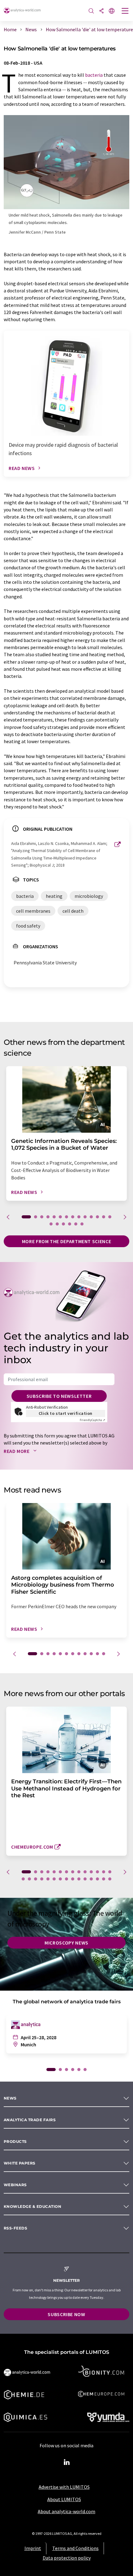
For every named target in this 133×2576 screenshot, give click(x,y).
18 (70, 1224)
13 (104, 1217)
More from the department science (66, 1241)
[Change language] (112, 11)
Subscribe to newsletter (59, 1396)
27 (97, 1879)
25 (85, 1879)
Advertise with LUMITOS (64, 2487)
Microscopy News (66, 1943)
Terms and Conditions (75, 2548)
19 (76, 1224)
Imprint (33, 2548)
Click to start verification (66, 1413)
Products (15, 2141)
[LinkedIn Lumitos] (66, 2462)
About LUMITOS (64, 2499)
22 (66, 1879)
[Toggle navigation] (125, 11)
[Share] (101, 11)
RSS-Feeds (15, 2228)
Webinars (15, 2185)
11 (91, 1217)
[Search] (91, 11)
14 (110, 1217)
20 (82, 1224)
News (10, 2098)
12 (97, 1217)
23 (73, 1879)
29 (110, 1879)
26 (91, 1879)
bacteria (94, 75)
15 (51, 1224)
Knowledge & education (32, 2206)
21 (60, 1879)
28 (104, 1879)
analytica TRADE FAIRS (30, 2120)
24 (79, 1879)
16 (57, 1224)
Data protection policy (67, 2558)
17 (63, 1224)
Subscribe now (66, 2314)
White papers (20, 2163)
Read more (17, 1451)
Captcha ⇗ (92, 1420)
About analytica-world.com (66, 2511)
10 (85, 1217)
